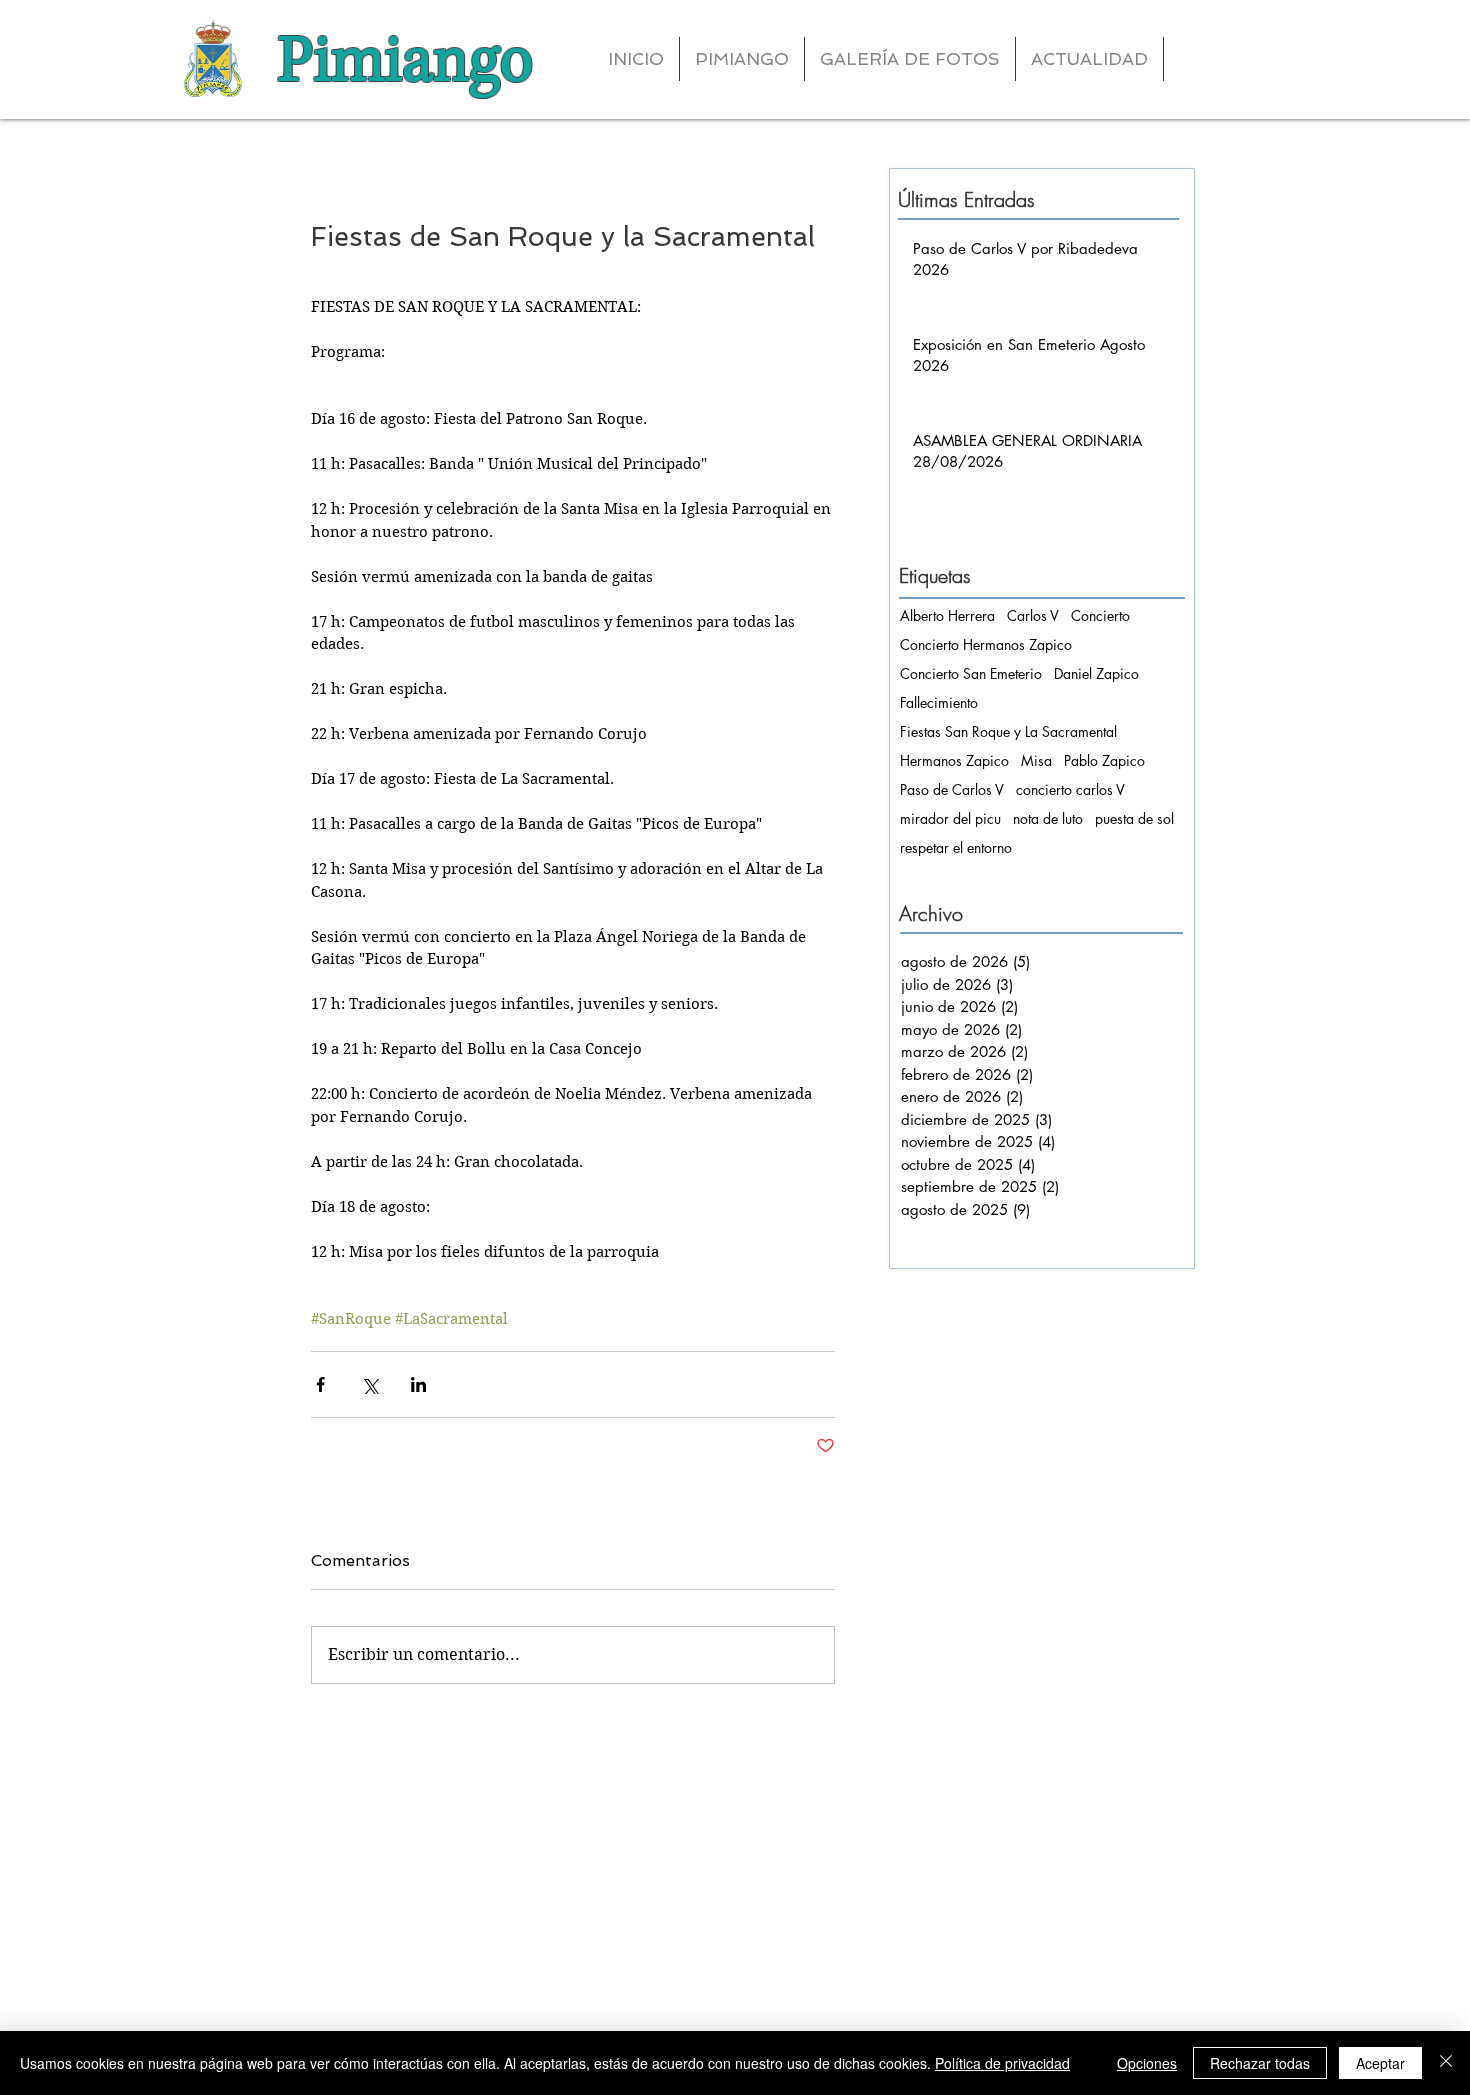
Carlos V (1033, 615)
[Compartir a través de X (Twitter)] (369, 1384)
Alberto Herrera (947, 615)
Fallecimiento (939, 702)
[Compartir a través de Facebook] (320, 1384)
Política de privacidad (1002, 2063)
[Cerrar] (1446, 2063)
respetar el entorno (956, 847)
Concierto (1100, 615)
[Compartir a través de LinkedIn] (418, 1384)
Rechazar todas (1260, 2063)
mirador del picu (950, 818)
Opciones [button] (1147, 2063)
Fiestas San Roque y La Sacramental (1008, 731)
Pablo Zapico (1104, 760)
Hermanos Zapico (954, 760)
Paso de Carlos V (952, 789)
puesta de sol (1134, 818)
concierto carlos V (1070, 789)
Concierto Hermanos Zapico (986, 644)
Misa (1036, 760)
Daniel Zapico (1096, 673)
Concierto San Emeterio (971, 673)
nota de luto (1048, 818)
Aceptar (1380, 2063)
